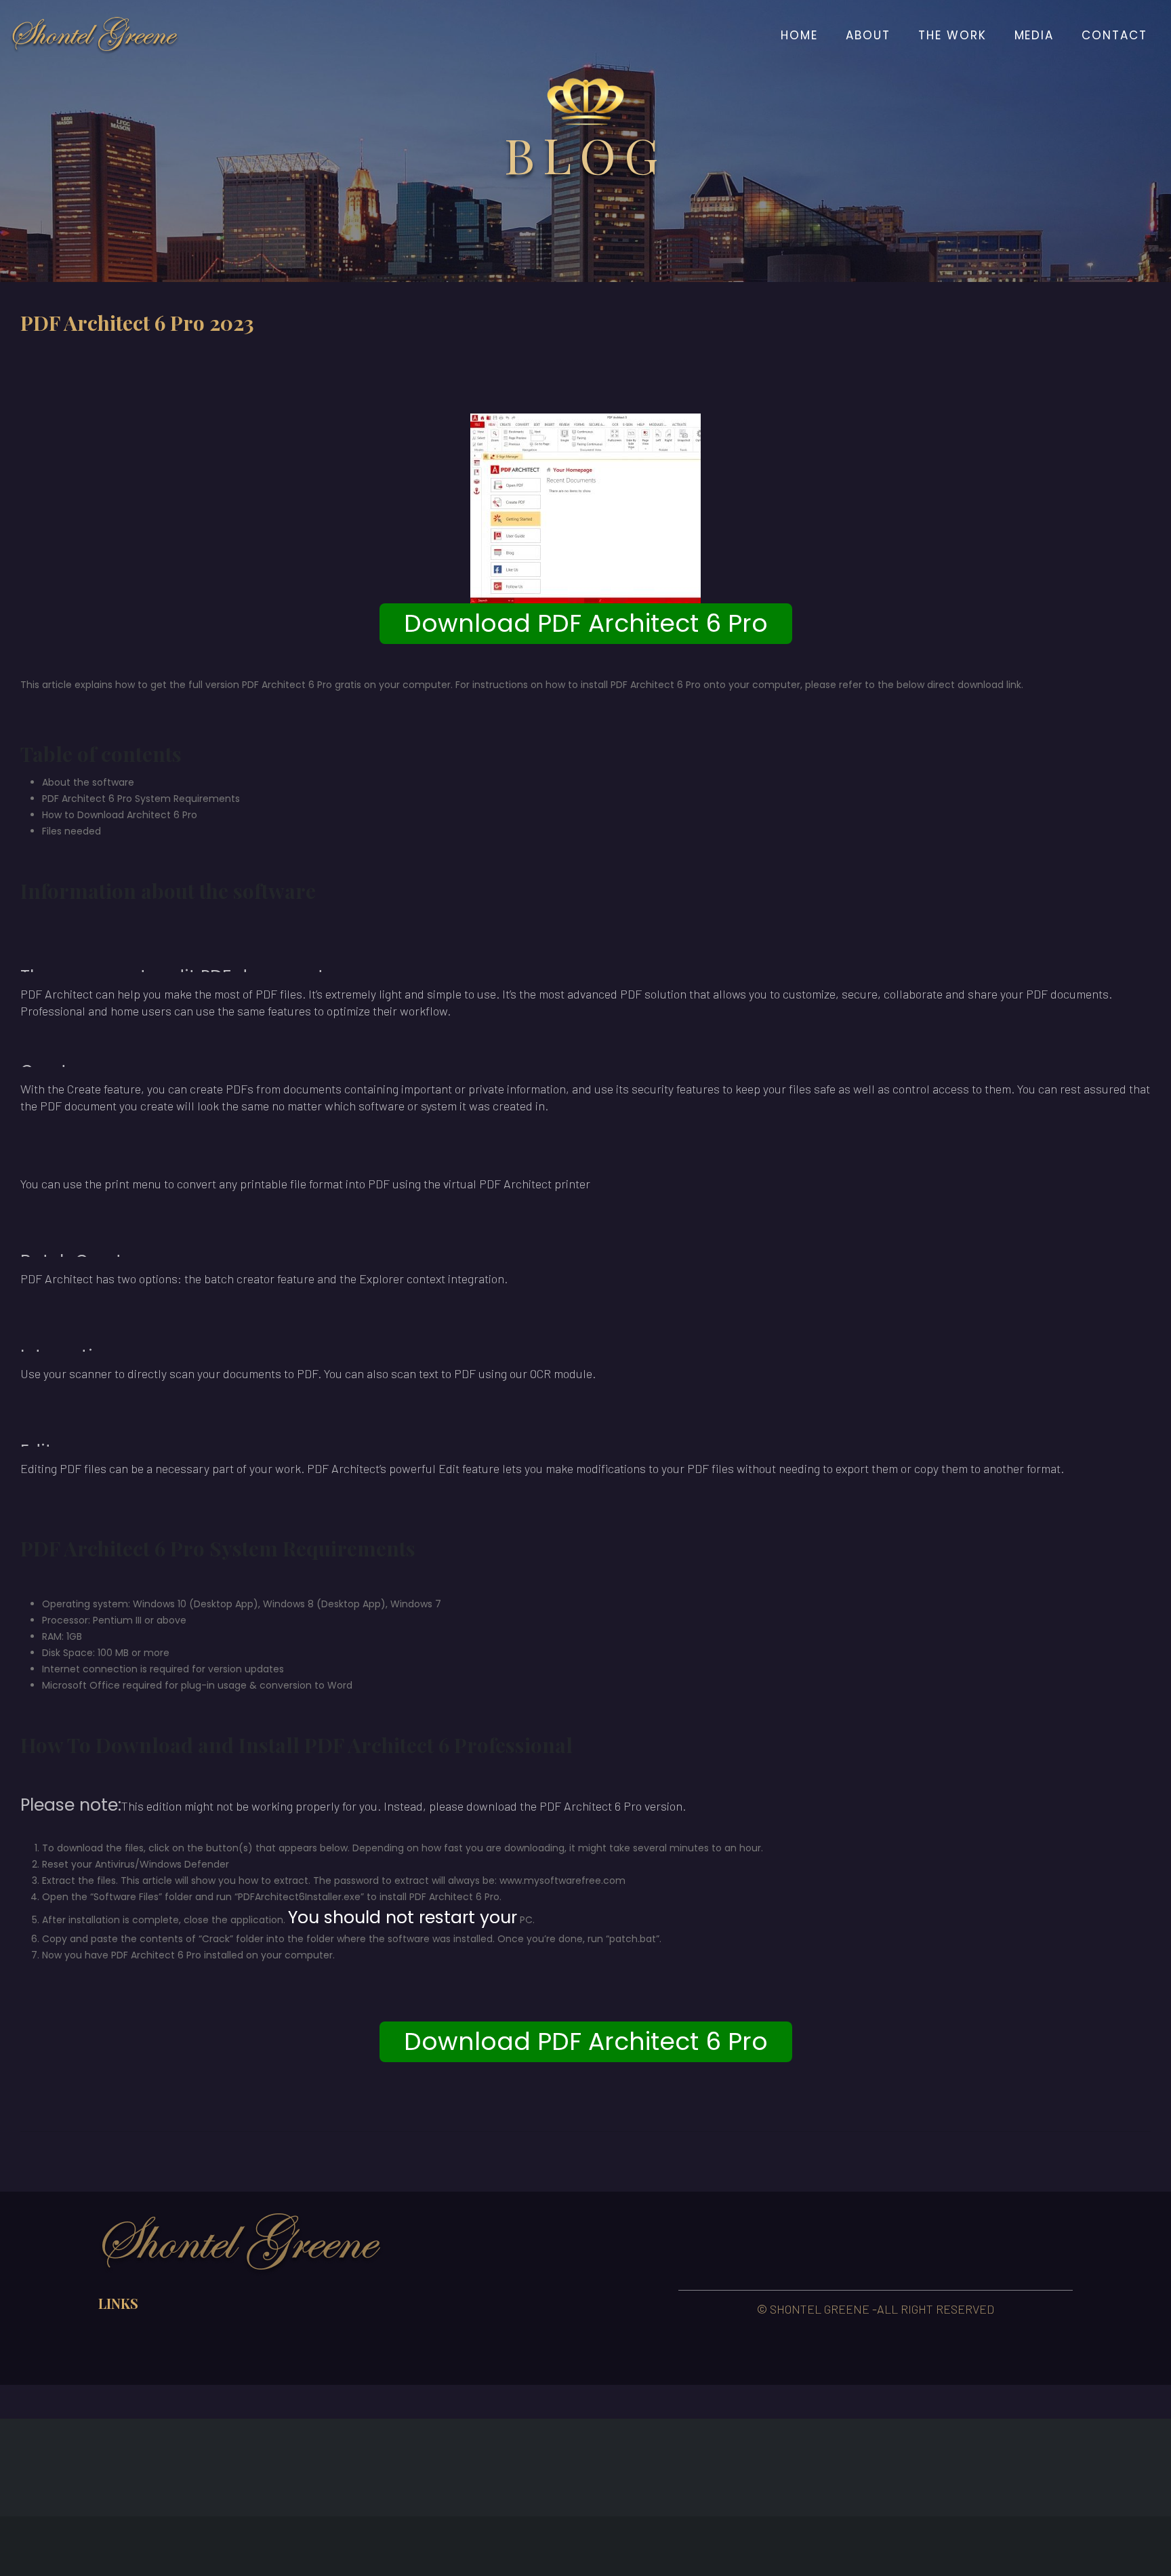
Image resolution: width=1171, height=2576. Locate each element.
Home (799, 35)
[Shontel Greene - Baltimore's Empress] (95, 35)
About (868, 35)
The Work (952, 35)
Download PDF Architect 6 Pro (586, 623)
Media (1034, 35)
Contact (1114, 35)
